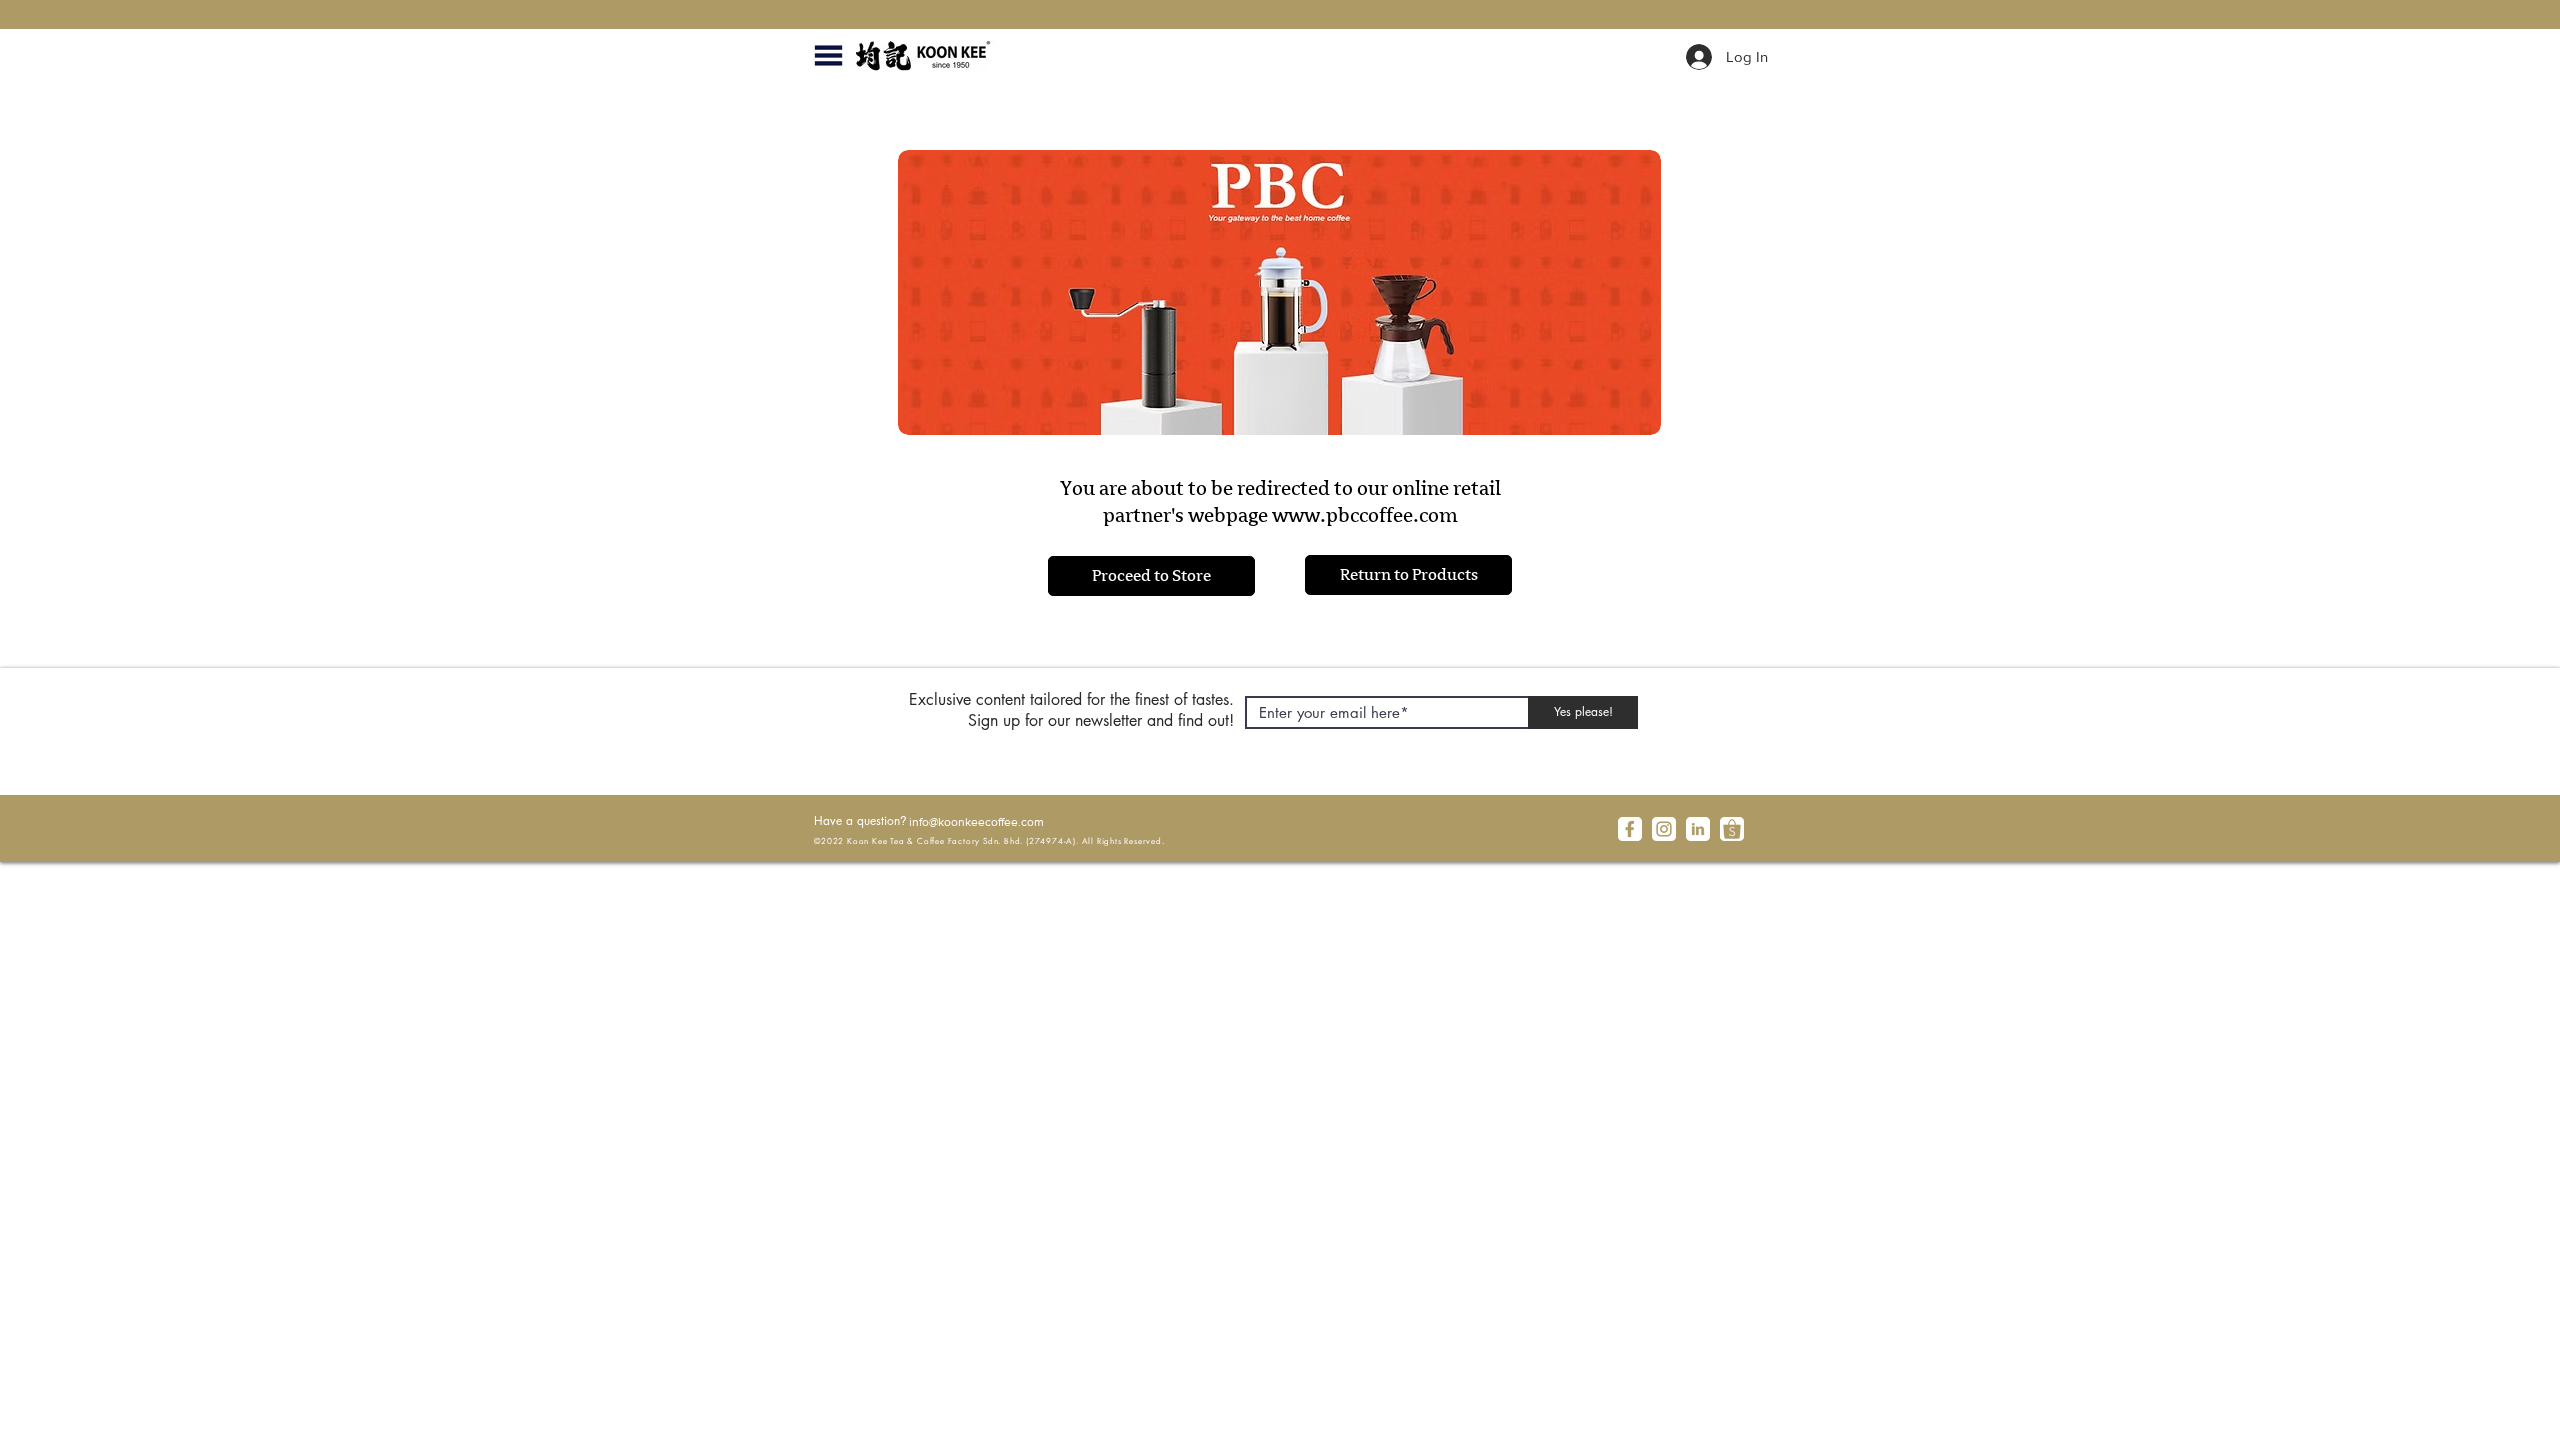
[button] (828, 55)
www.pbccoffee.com (1365, 515)
